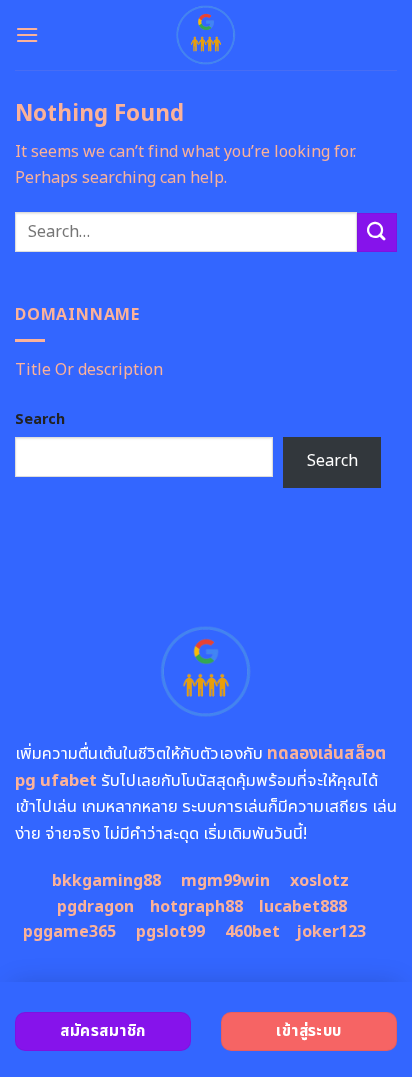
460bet (252, 932)
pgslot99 (170, 932)
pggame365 (69, 932)
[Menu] (27, 34)
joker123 (331, 932)
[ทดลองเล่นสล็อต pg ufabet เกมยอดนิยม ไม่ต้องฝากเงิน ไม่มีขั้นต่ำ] (206, 35)
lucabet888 (303, 907)
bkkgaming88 (106, 881)
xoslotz (319, 881)
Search (40, 419)
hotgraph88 (196, 907)
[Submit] (377, 232)
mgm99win (225, 881)
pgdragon (95, 907)
